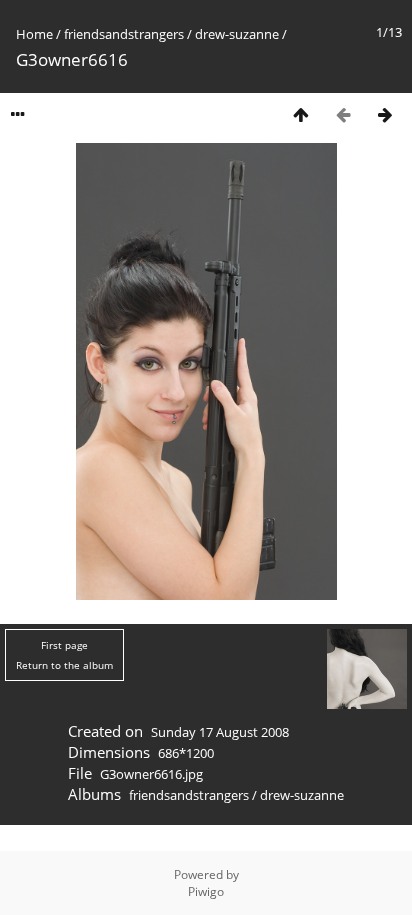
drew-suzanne (237, 34)
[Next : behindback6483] (385, 114)
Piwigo (206, 891)
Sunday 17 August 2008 (220, 732)
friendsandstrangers (124, 34)
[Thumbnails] (301, 114)
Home (34, 34)
